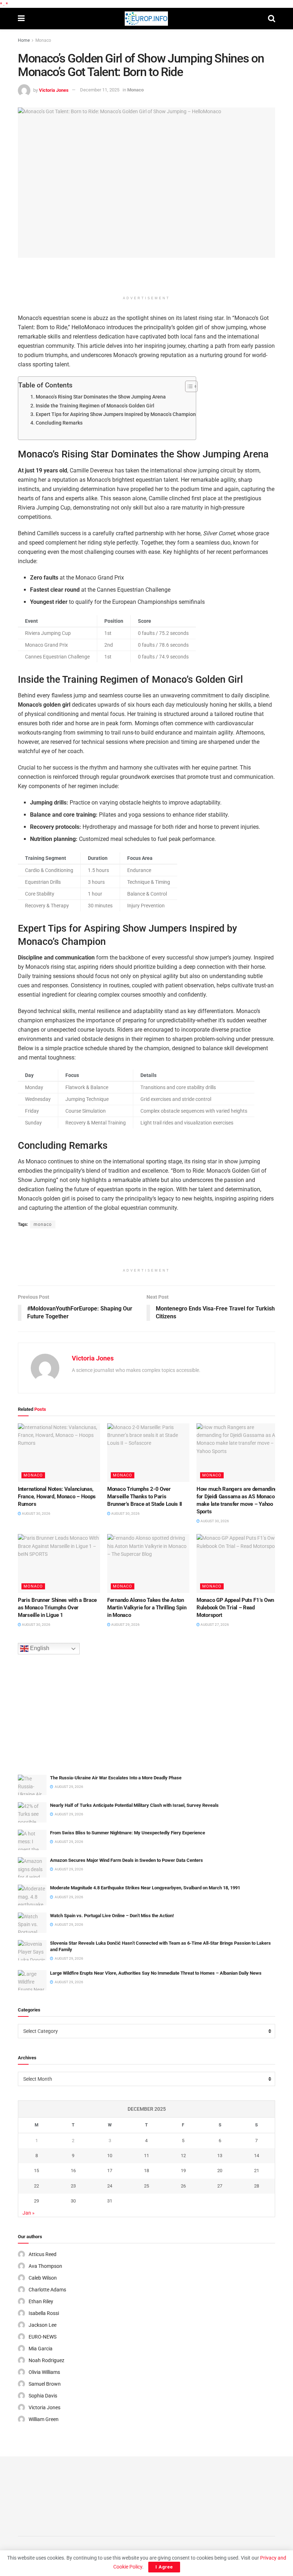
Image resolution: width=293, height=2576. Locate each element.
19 (183, 2171)
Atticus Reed (43, 2254)
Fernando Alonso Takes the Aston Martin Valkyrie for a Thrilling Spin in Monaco (147, 1608)
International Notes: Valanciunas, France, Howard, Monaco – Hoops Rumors (57, 1497)
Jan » (29, 2213)
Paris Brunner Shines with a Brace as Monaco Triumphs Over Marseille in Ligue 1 (57, 1608)
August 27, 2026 (214, 1625)
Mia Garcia (41, 2349)
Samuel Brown (45, 2384)
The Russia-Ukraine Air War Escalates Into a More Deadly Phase (116, 1778)
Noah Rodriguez (46, 2360)
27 (220, 2186)
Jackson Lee (43, 2325)
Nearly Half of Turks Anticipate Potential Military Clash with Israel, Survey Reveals (134, 1805)
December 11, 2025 (100, 90)
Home (24, 40)
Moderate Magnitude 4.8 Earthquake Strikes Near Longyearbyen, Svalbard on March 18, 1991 (145, 1888)
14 (257, 2156)
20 (220, 2171)
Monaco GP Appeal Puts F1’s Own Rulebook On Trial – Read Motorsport (235, 1608)
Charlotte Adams (47, 2290)
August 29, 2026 (125, 1625)
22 (36, 2186)
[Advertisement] (146, 279)
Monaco (43, 40)
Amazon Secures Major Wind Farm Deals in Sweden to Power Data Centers (126, 1860)
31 (110, 2201)
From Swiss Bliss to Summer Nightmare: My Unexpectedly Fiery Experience (128, 1833)
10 (110, 2156)
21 (257, 2171)
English (39, 1648)
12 (183, 2156)
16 (73, 2171)
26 (183, 2186)
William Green (44, 2419)
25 (146, 2186)
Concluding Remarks (59, 423)
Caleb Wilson (43, 2278)
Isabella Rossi (44, 2313)
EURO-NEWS (43, 2337)
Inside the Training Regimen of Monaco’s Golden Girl (95, 406)
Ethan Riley (41, 2301)
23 (73, 2186)
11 (146, 2156)
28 (257, 2186)
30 (73, 2201)
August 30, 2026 (36, 1513)
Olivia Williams (44, 2372)
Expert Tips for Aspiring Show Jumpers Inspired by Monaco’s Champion (116, 414)
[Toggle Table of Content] (188, 386)
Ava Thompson (45, 2266)
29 (36, 2201)
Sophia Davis (43, 2396)
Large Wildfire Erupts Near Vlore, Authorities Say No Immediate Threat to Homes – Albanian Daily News (156, 1973)
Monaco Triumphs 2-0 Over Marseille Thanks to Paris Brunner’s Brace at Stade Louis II (145, 1497)
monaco (43, 1224)
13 (220, 2156)
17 (110, 2171)
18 (146, 2171)
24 (110, 2186)
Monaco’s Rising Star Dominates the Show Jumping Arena (101, 397)
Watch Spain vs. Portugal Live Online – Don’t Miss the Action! (112, 1916)
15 (36, 2171)
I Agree (164, 2567)
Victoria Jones (54, 90)
